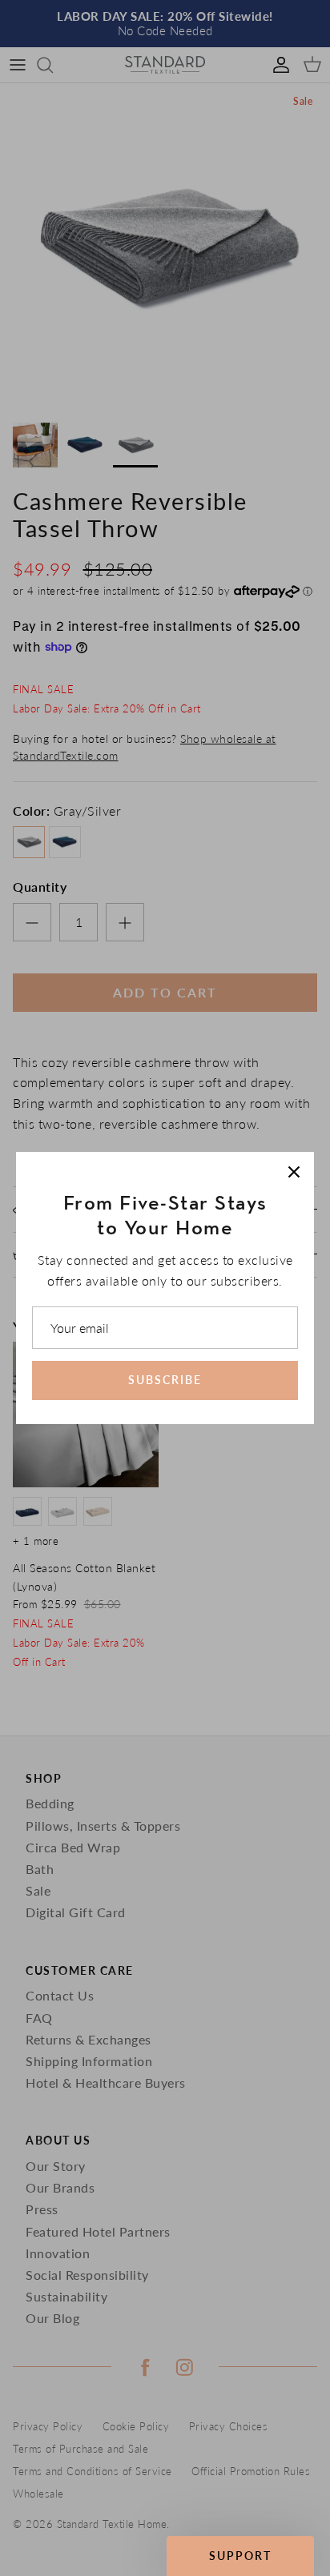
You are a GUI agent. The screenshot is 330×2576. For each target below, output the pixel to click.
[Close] (294, 1172)
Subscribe (165, 1380)
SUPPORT (240, 2556)
